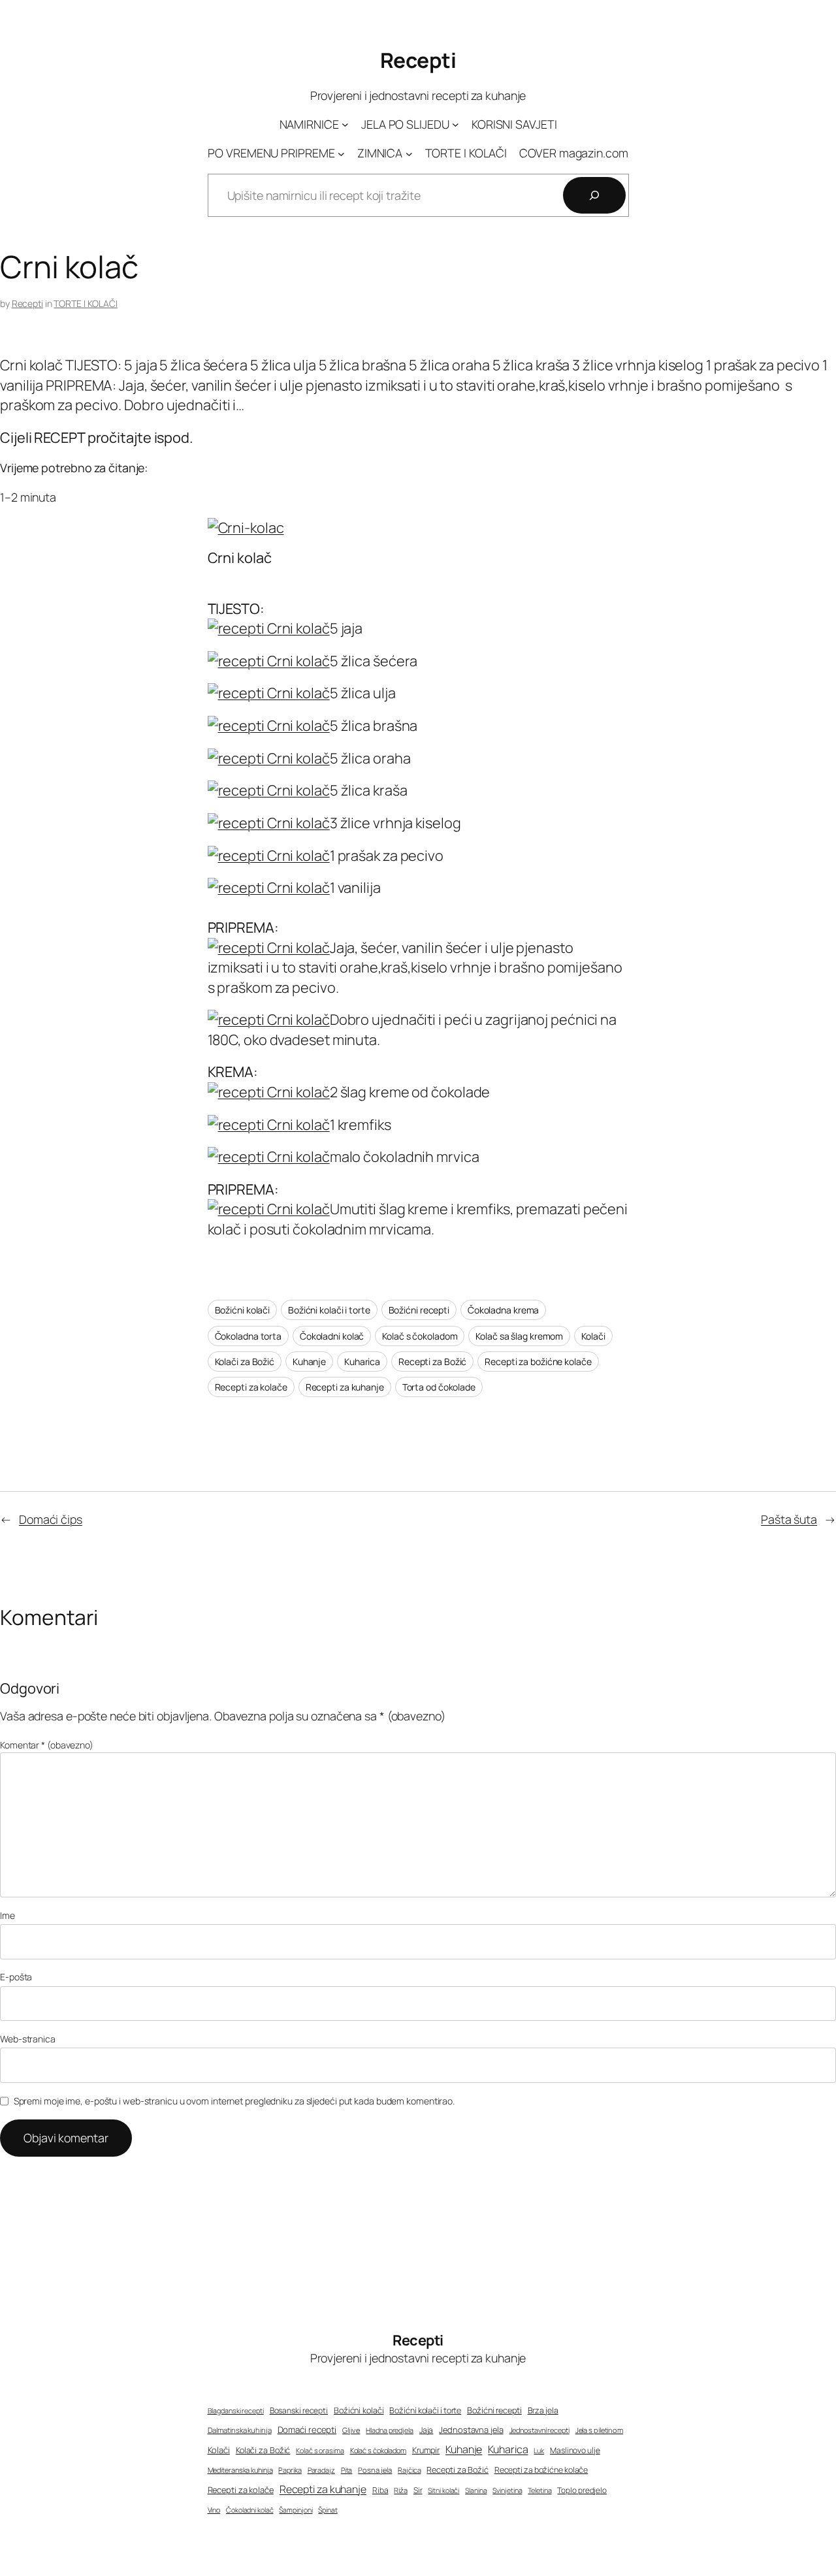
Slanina (476, 2490)
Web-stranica (28, 2039)
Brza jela (543, 2410)
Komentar (47, 1745)
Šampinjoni (296, 2510)
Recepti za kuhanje (345, 1387)
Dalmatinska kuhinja (240, 2430)
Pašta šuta (789, 1519)
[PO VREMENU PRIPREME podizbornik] (341, 153)
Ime (8, 1915)
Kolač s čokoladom (420, 1336)
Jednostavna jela (471, 2430)
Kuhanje (309, 1361)
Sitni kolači (443, 2490)
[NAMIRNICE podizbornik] (345, 124)
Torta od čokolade (439, 1387)
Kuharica (362, 1361)
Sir (418, 2490)
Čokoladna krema (504, 1310)
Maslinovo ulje (575, 2450)
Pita (347, 2470)
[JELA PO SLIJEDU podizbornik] (456, 124)
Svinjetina (507, 2490)
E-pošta (16, 1977)
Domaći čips (51, 1519)
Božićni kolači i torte (329, 1310)
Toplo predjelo (582, 2490)
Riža (401, 2490)
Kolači (593, 1336)
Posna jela (375, 2470)
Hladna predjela (390, 2430)
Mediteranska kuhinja (240, 2470)
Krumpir (426, 2450)
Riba (380, 2490)
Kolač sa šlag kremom (519, 1336)
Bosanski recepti (299, 2411)
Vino (214, 2510)
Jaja (426, 2430)
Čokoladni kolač (332, 1336)
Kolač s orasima (320, 2450)
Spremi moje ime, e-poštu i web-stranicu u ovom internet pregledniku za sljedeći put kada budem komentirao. (234, 2101)
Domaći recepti (307, 2430)
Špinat (328, 2510)
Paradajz (321, 2470)
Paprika (290, 2470)
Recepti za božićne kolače (538, 1361)
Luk (539, 2451)
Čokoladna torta (249, 1336)
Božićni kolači (243, 1310)
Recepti (418, 60)
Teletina (539, 2490)
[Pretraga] (594, 195)
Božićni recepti (419, 1310)
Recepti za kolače (251, 1387)
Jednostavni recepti (539, 2430)
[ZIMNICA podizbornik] (409, 153)
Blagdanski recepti (236, 2411)
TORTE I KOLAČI (86, 303)
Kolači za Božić (245, 1361)
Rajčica (409, 2470)
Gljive (351, 2430)
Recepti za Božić (432, 1361)
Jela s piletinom (599, 2430)
